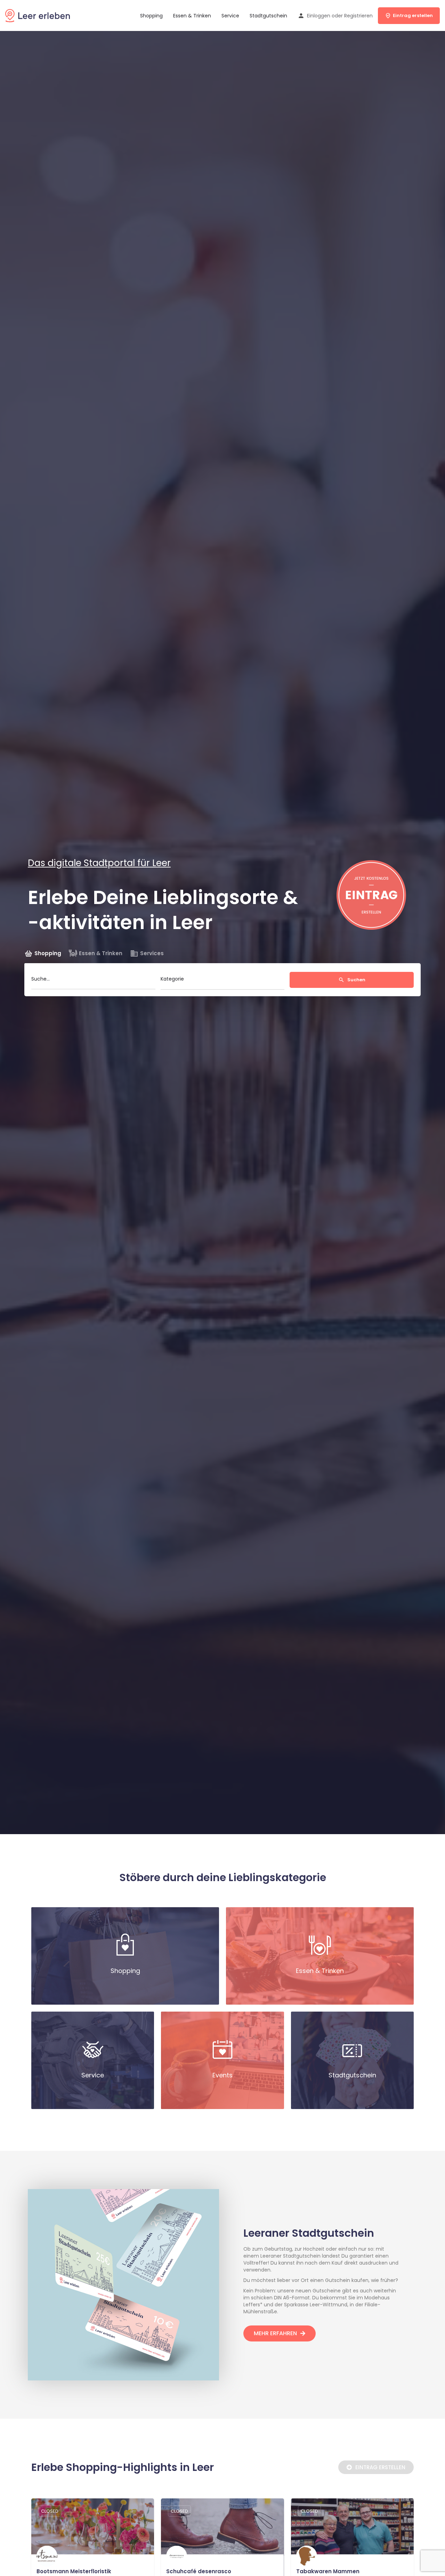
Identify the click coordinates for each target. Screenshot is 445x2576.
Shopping (151, 16)
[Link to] (125, 1956)
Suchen (356, 980)
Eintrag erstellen (413, 15)
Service (230, 16)
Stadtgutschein (268, 16)
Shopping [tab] (48, 953)
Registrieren (358, 16)
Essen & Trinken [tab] (101, 953)
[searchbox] (222, 981)
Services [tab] (152, 953)
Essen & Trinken (192, 16)
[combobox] (223, 981)
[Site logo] (38, 15)
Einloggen (319, 16)
